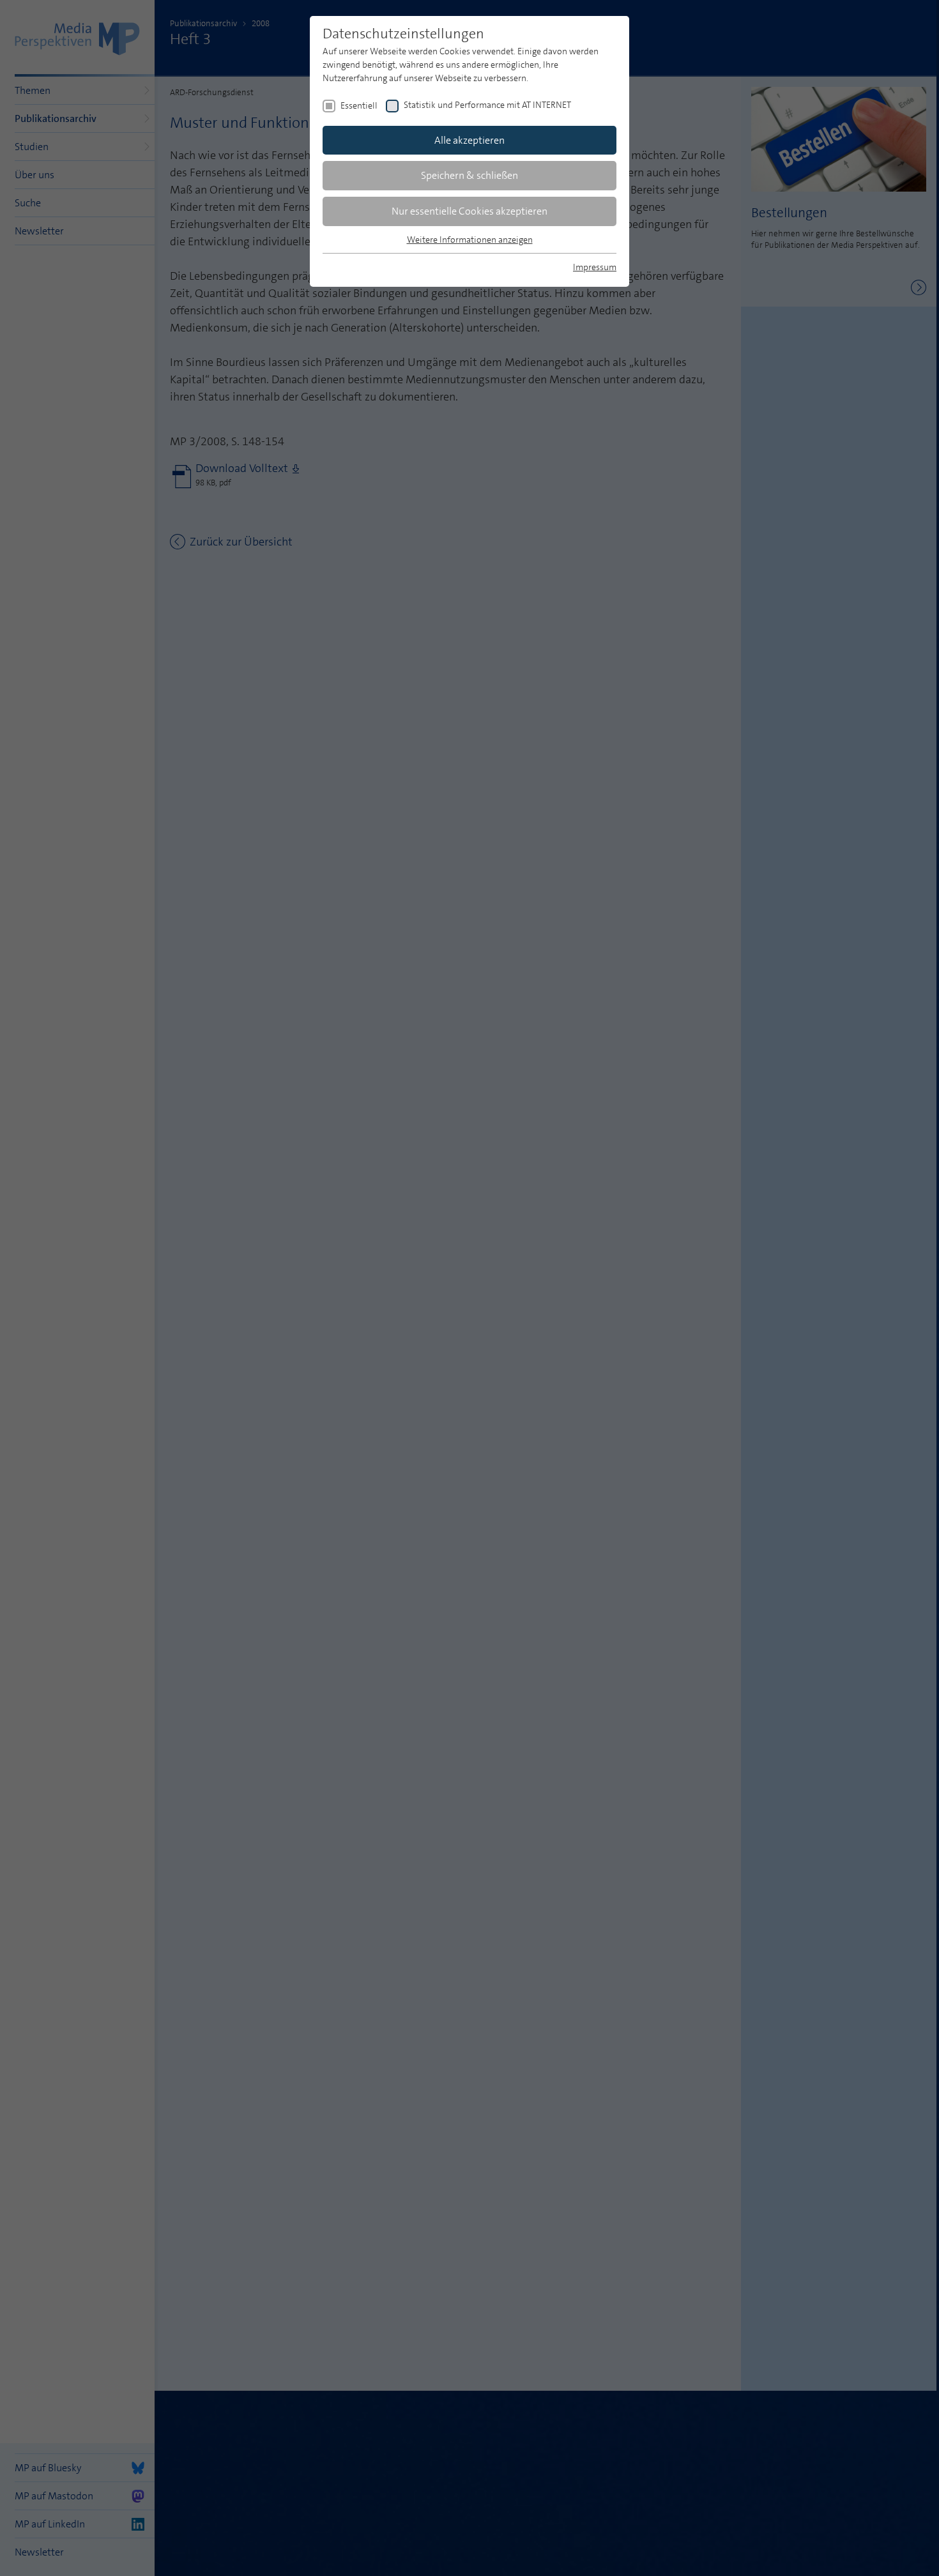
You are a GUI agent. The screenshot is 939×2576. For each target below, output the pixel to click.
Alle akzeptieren (469, 140)
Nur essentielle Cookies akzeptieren (469, 211)
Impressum (595, 267)
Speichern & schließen (469, 175)
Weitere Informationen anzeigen (470, 240)
